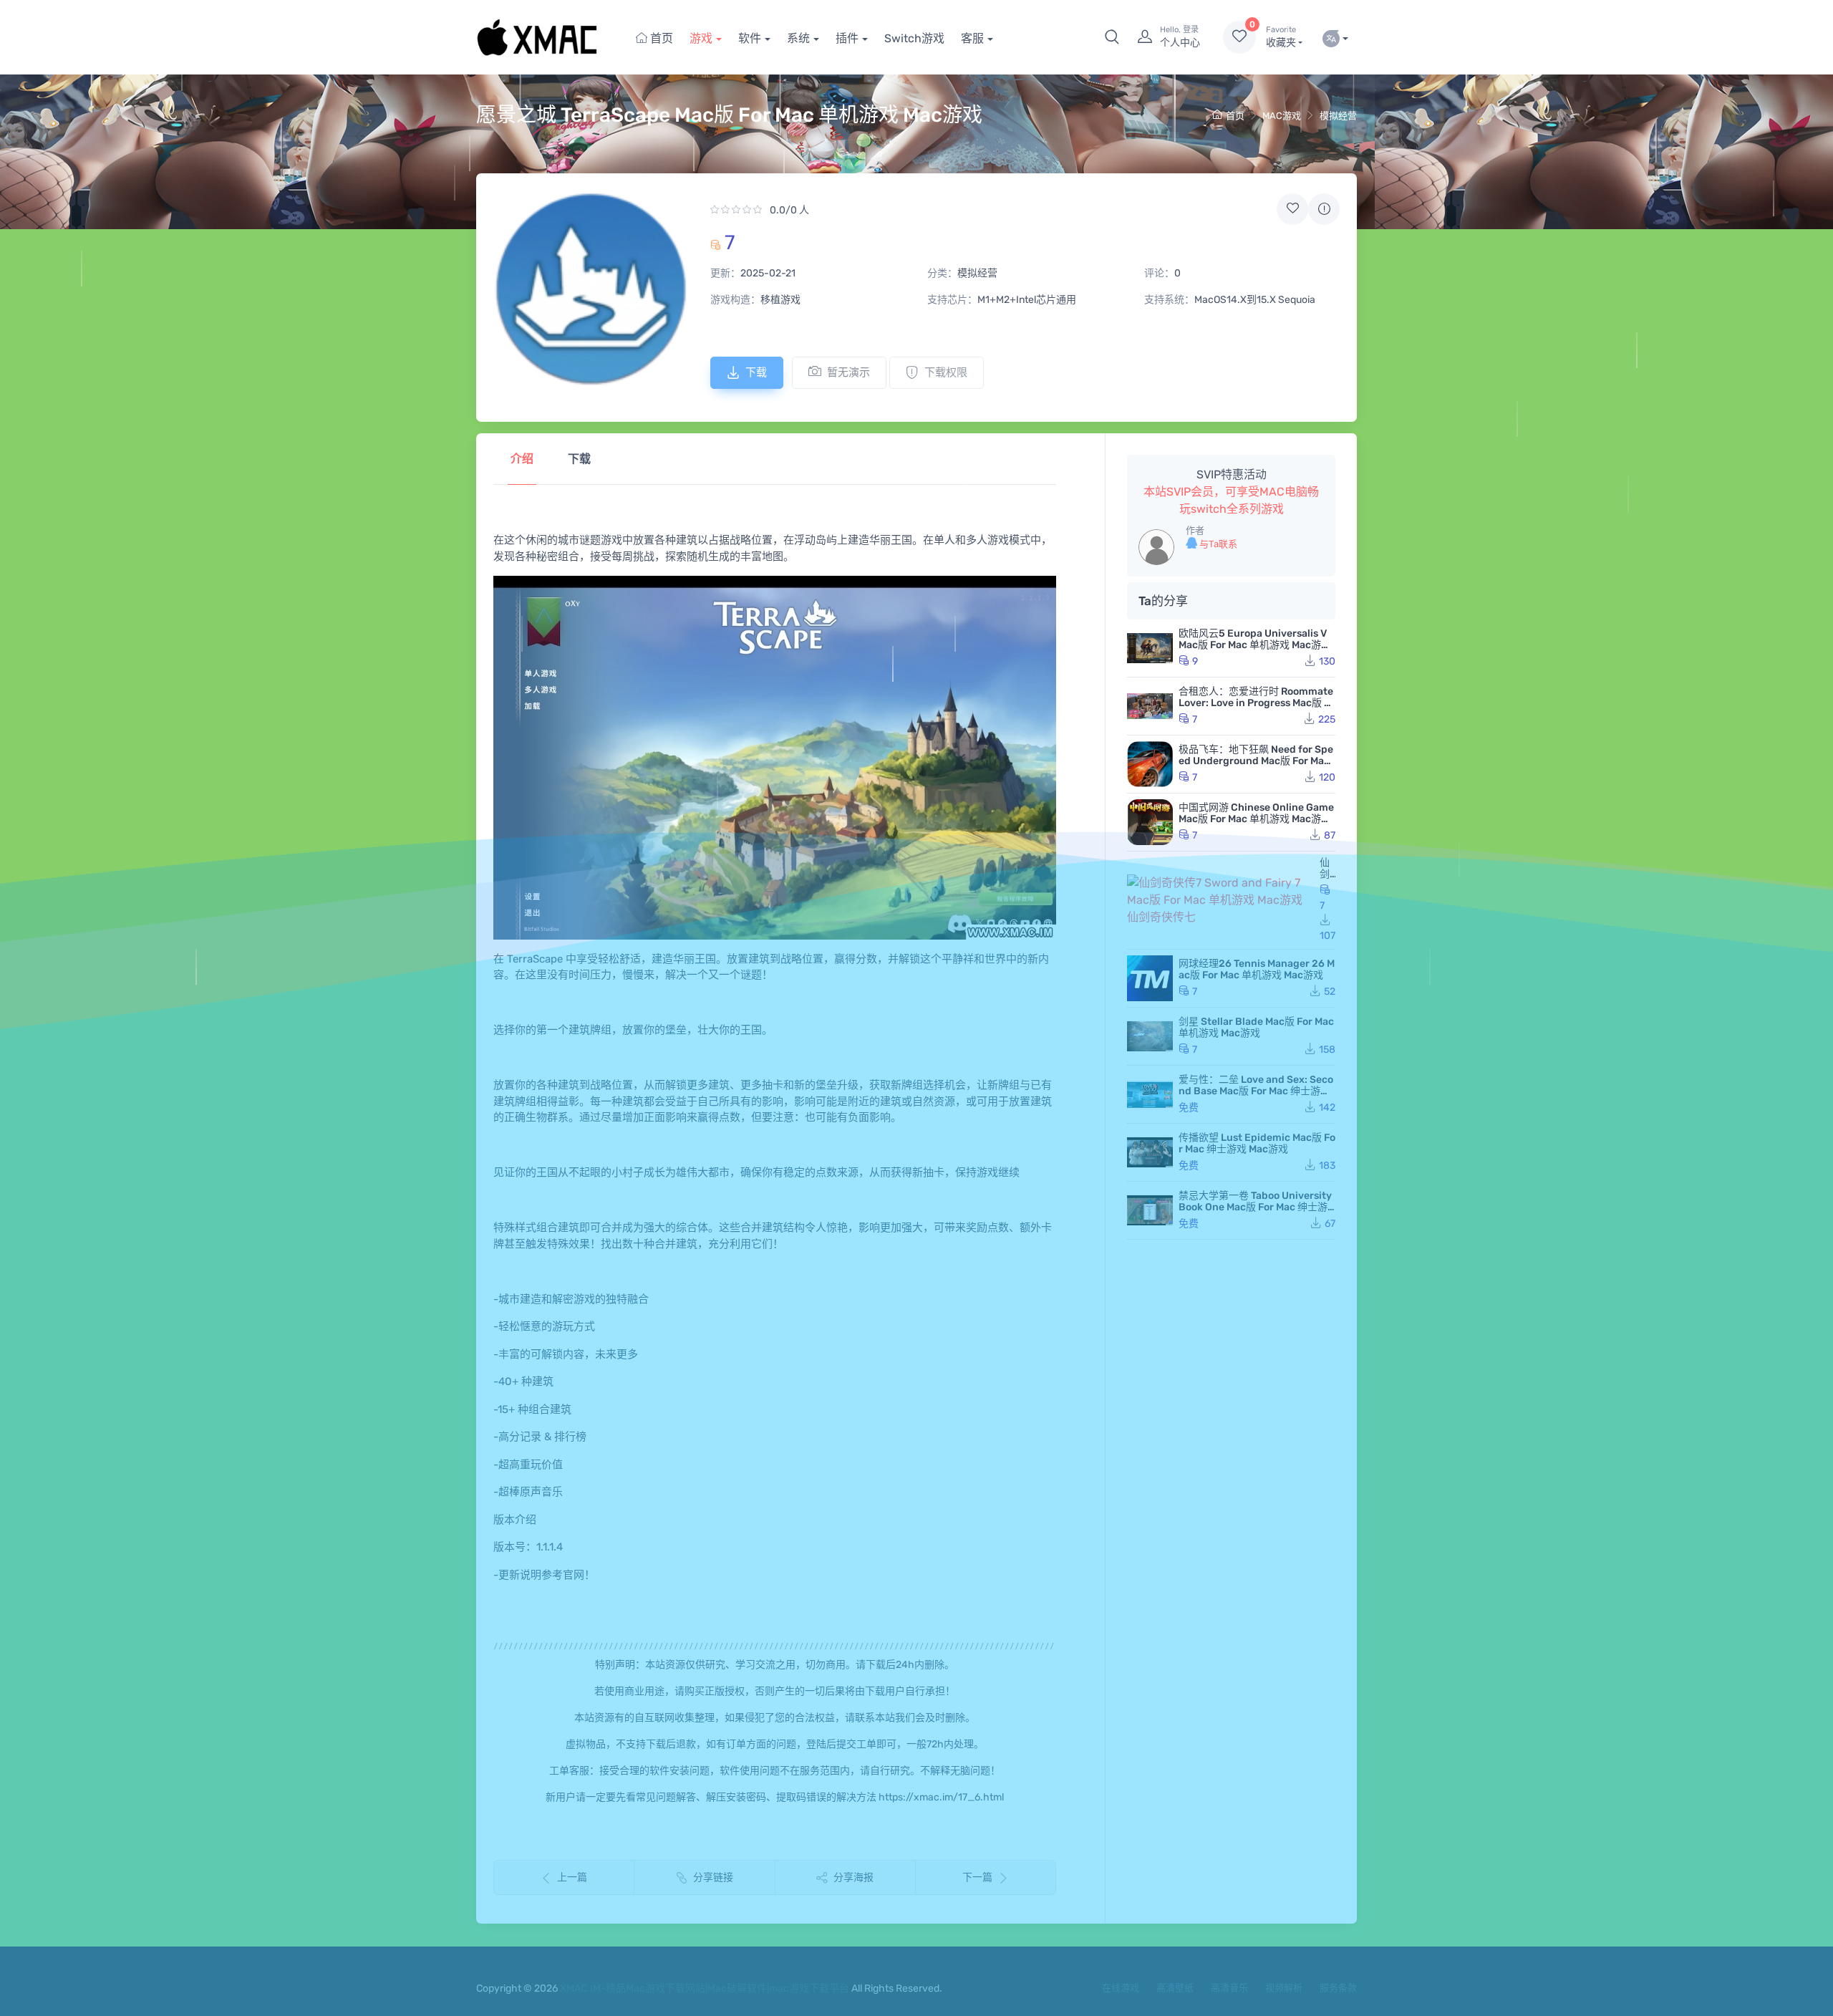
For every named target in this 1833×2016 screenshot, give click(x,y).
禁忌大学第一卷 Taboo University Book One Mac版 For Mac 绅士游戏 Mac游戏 (1255, 1207)
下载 (756, 372)
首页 (660, 38)
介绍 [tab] (522, 459)
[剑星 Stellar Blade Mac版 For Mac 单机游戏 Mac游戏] (1150, 1036)
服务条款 (1338, 1988)
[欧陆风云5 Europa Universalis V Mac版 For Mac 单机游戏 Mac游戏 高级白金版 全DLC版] (1150, 648)
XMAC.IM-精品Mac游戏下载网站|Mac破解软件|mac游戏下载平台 (705, 1988)
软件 (750, 38)
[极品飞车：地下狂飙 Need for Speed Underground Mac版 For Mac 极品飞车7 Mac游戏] (1150, 764)
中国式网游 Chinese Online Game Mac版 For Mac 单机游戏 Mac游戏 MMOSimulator (1256, 819)
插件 (847, 38)
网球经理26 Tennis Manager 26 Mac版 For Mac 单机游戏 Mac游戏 (1257, 969)
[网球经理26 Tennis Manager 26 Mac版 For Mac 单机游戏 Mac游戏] (1150, 978)
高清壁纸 (1175, 1988)
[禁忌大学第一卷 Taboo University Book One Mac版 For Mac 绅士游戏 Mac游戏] (1150, 1210)
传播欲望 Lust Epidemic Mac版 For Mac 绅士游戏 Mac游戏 (1257, 1143)
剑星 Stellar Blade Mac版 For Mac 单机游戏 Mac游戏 (1256, 1027)
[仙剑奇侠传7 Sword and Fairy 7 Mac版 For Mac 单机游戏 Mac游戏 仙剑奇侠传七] (1220, 900)
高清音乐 (1229, 1988)
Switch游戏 (914, 38)
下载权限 (946, 372)
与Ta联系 (1217, 544)
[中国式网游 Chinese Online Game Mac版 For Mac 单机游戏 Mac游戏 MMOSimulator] (1150, 822)
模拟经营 (1338, 116)
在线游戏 (1121, 1988)
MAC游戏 (1282, 116)
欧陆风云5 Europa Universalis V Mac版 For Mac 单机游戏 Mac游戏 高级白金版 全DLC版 (1255, 645)
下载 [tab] (579, 459)
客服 (972, 38)
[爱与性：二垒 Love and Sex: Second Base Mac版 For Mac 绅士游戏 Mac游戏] (1150, 1094)
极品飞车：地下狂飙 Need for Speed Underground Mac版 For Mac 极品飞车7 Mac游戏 (1256, 761)
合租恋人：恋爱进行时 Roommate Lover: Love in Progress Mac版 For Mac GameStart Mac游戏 (1257, 703)
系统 (798, 38)
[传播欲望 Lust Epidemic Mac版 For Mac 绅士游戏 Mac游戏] (1150, 1152)
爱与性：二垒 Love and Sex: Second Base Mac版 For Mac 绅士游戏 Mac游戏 (1256, 1091)
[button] (1112, 37)
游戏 (701, 38)
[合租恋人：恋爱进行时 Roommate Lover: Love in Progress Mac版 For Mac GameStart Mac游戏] (1150, 706)
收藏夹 (1281, 37)
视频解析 (1284, 1988)
